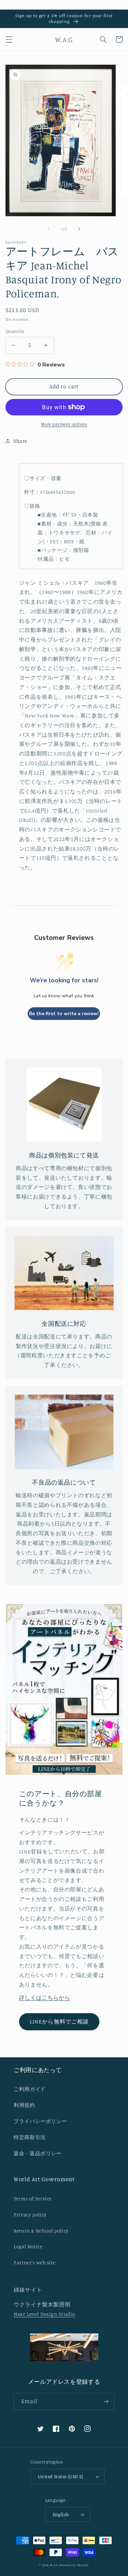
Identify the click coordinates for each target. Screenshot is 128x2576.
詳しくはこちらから (45, 1998)
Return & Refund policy (41, 2231)
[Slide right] (80, 229)
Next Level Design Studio (45, 2314)
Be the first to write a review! (64, 1014)
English (61, 2514)
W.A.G (54, 2565)
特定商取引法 (30, 2137)
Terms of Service (33, 2198)
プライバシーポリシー (40, 2121)
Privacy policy (30, 2215)
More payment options (64, 424)
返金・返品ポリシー (38, 2153)
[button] (9, 39)
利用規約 (24, 2105)
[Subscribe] (106, 2401)
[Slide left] (48, 229)
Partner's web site (34, 2262)
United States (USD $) (61, 2476)
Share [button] (20, 441)
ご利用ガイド (30, 2089)
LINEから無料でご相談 (59, 2022)
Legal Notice (28, 2246)
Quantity (15, 331)
